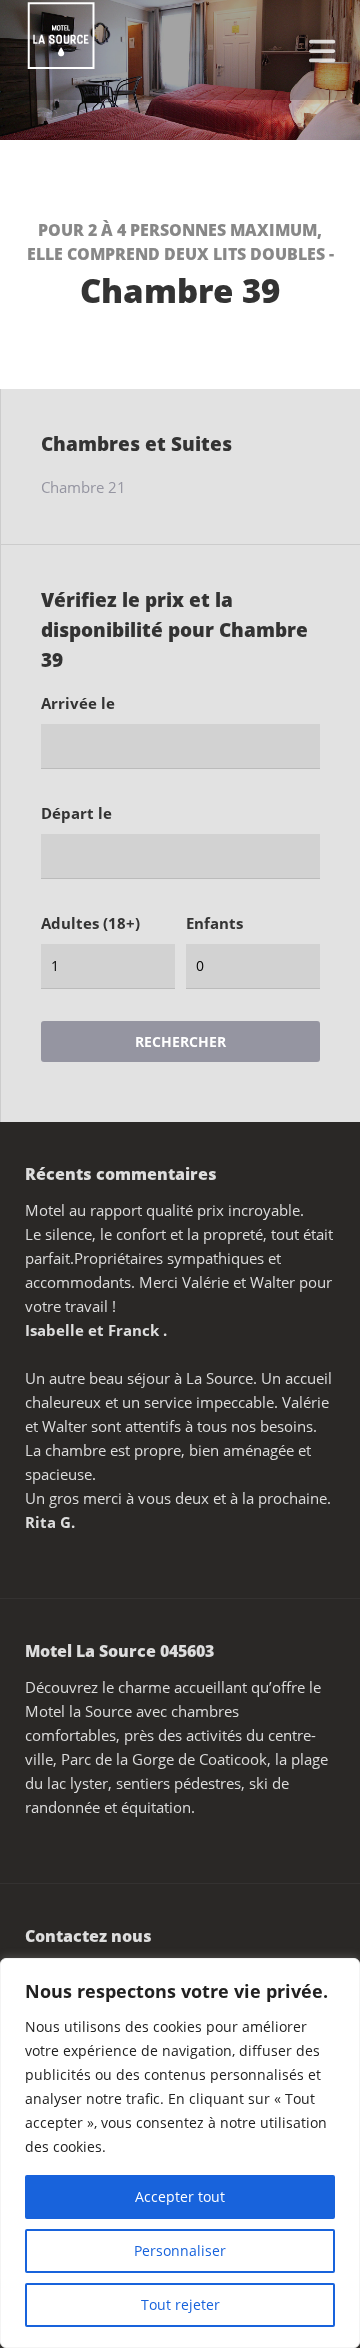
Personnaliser (180, 2250)
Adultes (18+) (90, 923)
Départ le (76, 813)
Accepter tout (180, 2196)
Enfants (214, 923)
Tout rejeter (180, 2304)
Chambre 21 (83, 487)
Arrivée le (78, 703)
